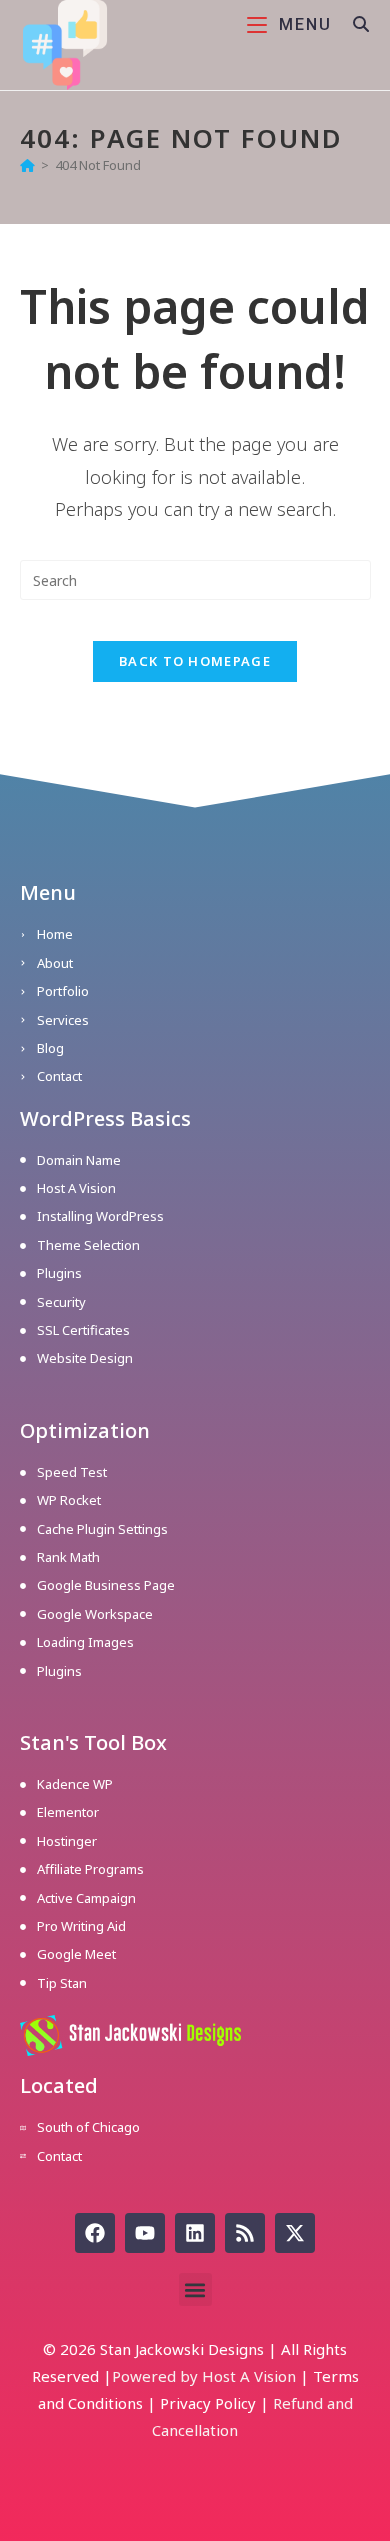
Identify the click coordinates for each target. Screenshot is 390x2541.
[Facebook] (95, 2233)
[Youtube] (145, 2233)
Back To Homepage (195, 661)
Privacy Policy (208, 2403)
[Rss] (245, 2233)
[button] (195, 2289)
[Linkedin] (195, 2233)
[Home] (27, 165)
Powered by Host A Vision (204, 2376)
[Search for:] (354, 24)
